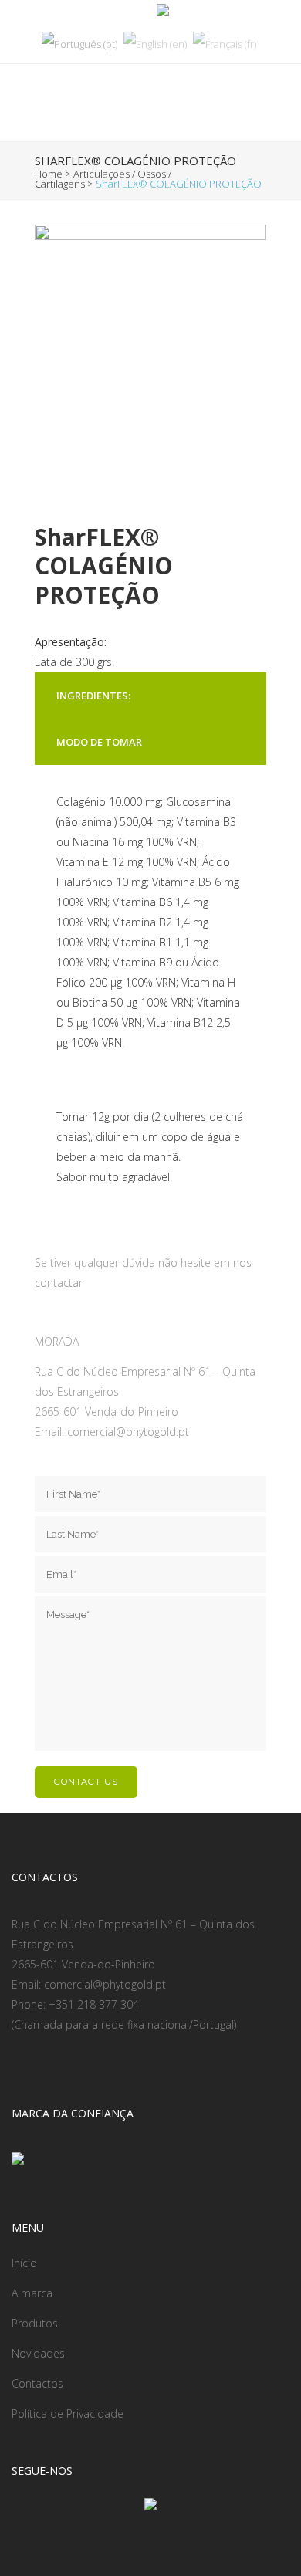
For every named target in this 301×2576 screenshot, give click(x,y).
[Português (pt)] (79, 43)
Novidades (38, 2353)
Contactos (37, 2383)
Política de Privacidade (68, 2414)
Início (24, 2263)
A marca (32, 2293)
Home (49, 174)
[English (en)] (155, 43)
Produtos (35, 2323)
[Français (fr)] (225, 43)
